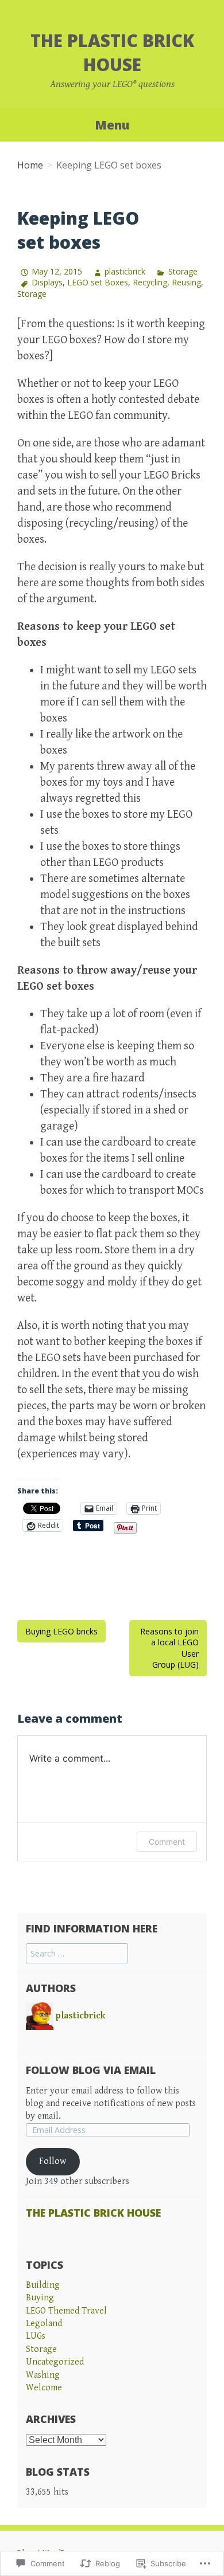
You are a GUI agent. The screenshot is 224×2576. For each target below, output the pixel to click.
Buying (40, 2298)
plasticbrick (125, 271)
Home (30, 165)
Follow (53, 2161)
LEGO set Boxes (98, 282)
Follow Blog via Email (91, 2070)
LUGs (36, 2336)
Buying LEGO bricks (61, 1631)
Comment (167, 1842)
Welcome (44, 2388)
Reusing (186, 282)
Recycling (150, 282)
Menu (112, 125)
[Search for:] (77, 1954)
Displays (47, 282)
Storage (183, 271)
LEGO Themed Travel (66, 2311)
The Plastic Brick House (93, 2213)
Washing (43, 2375)
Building (43, 2285)
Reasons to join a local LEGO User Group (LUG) (169, 1648)
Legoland (44, 2324)
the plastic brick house (112, 52)
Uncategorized (55, 2362)
